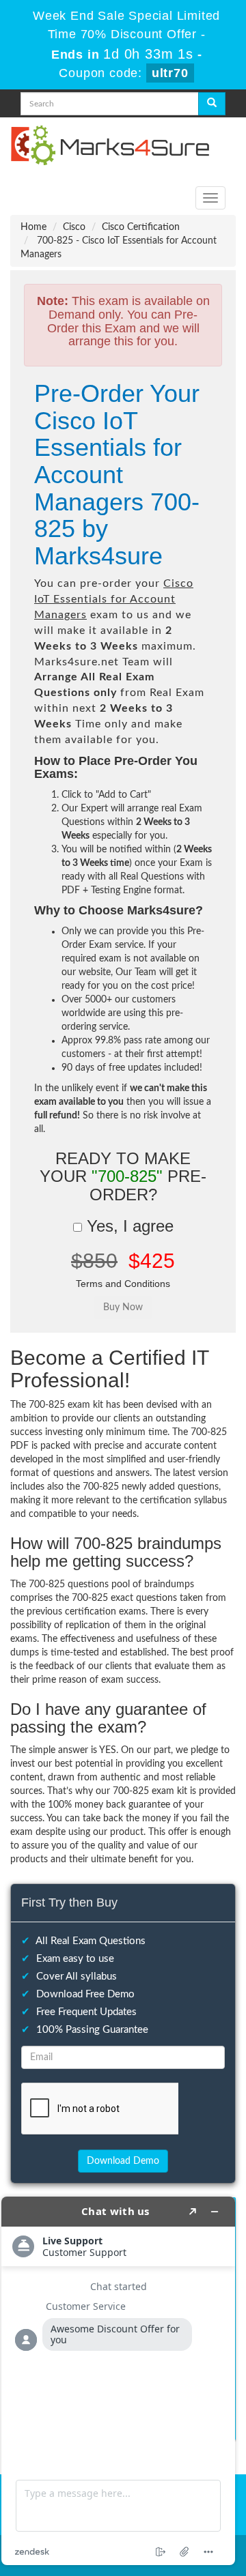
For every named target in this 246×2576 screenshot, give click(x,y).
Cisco (74, 227)
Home (33, 227)
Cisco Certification (141, 227)
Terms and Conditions (123, 1284)
